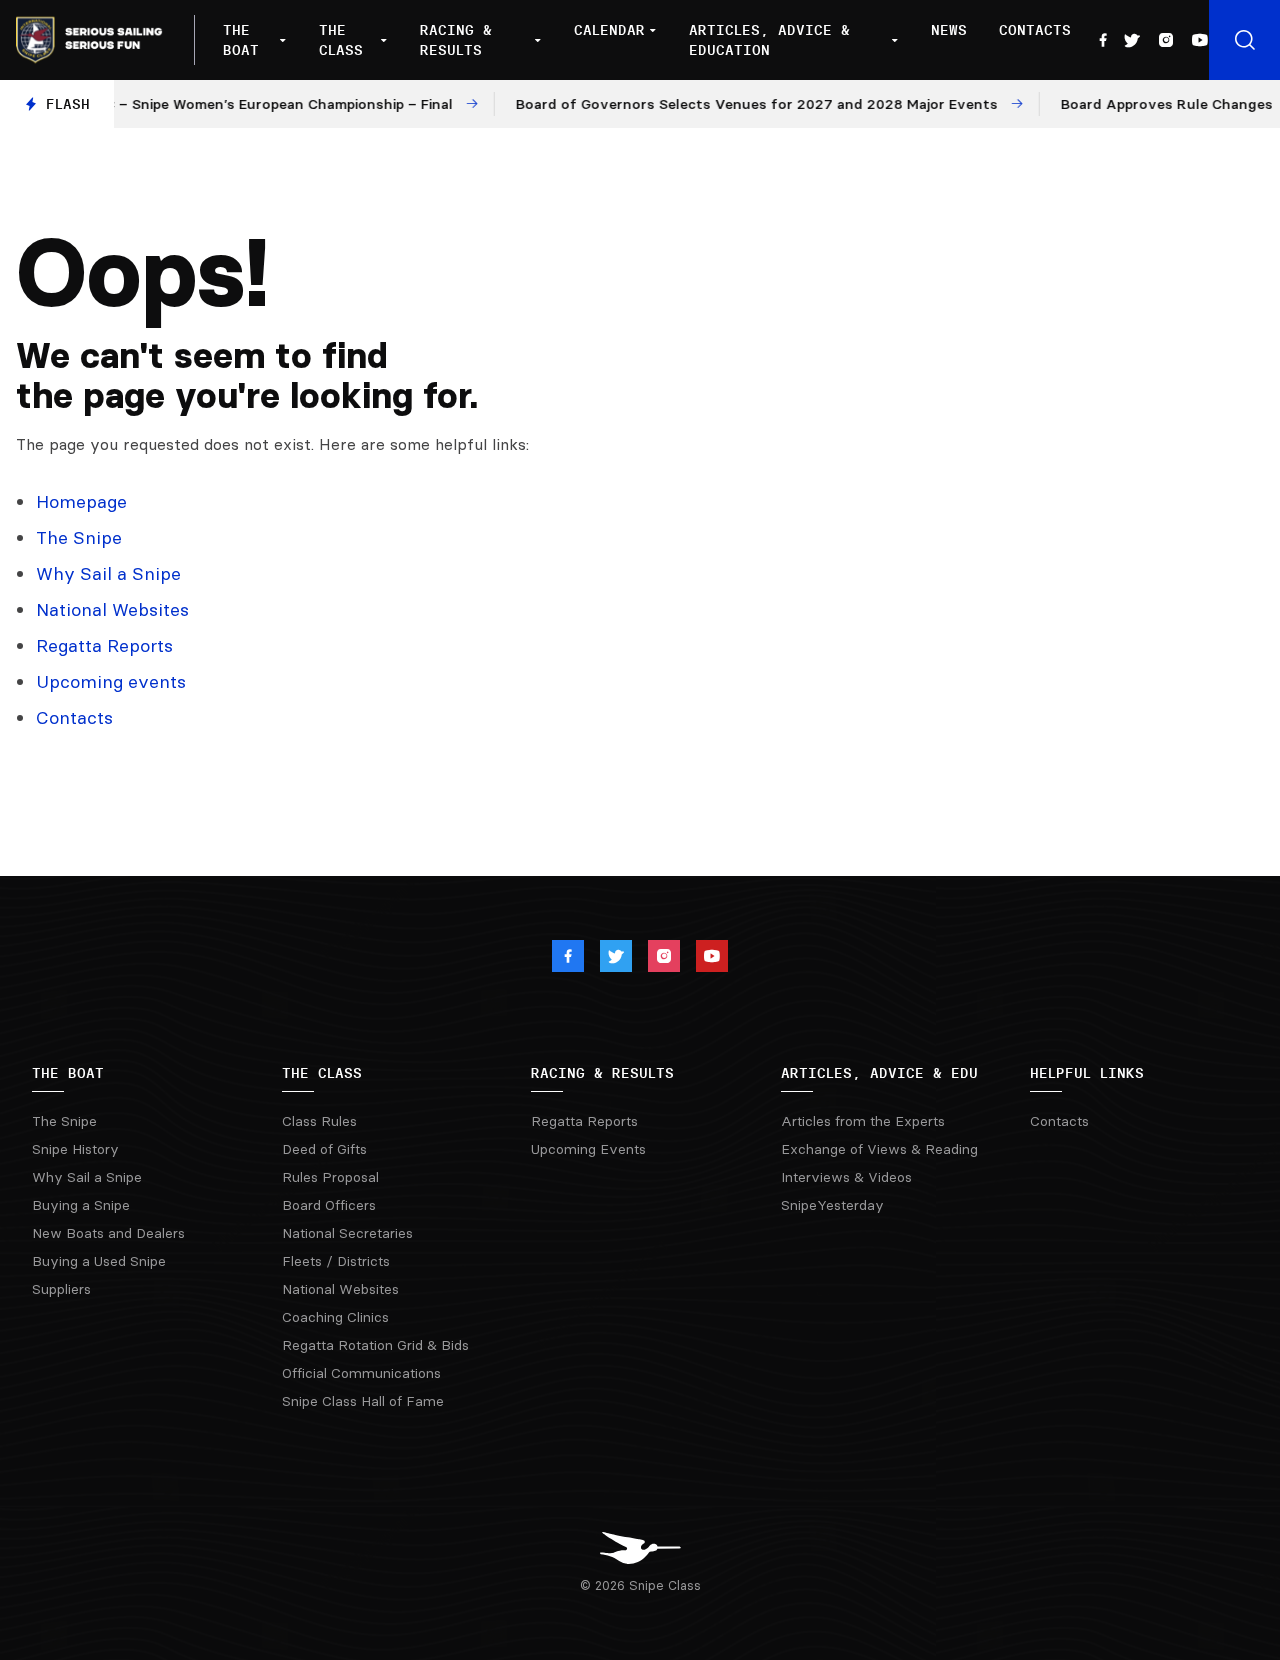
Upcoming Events (588, 1149)
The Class (341, 40)
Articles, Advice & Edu (879, 1073)
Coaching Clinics (335, 1317)
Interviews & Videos (846, 1177)
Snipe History (75, 1149)
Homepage (81, 501)
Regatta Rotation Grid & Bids (375, 1345)
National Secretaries (347, 1233)
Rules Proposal (330, 1177)
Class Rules (319, 1121)
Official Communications (361, 1373)
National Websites (112, 609)
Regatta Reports (104, 645)
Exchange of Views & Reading (879, 1149)
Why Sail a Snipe (108, 573)
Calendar (609, 30)
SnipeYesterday (832, 1205)
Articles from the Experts (863, 1121)
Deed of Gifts (324, 1149)
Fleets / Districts (336, 1261)
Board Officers (329, 1205)
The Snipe (79, 537)
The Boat (241, 40)
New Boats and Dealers (108, 1233)
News (949, 30)
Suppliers (61, 1289)
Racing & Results (456, 40)
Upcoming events (111, 681)
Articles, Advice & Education (769, 40)
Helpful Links (1087, 1073)
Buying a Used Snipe (99, 1261)
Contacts (1035, 30)
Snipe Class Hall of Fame (363, 1401)
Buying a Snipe (81, 1205)
